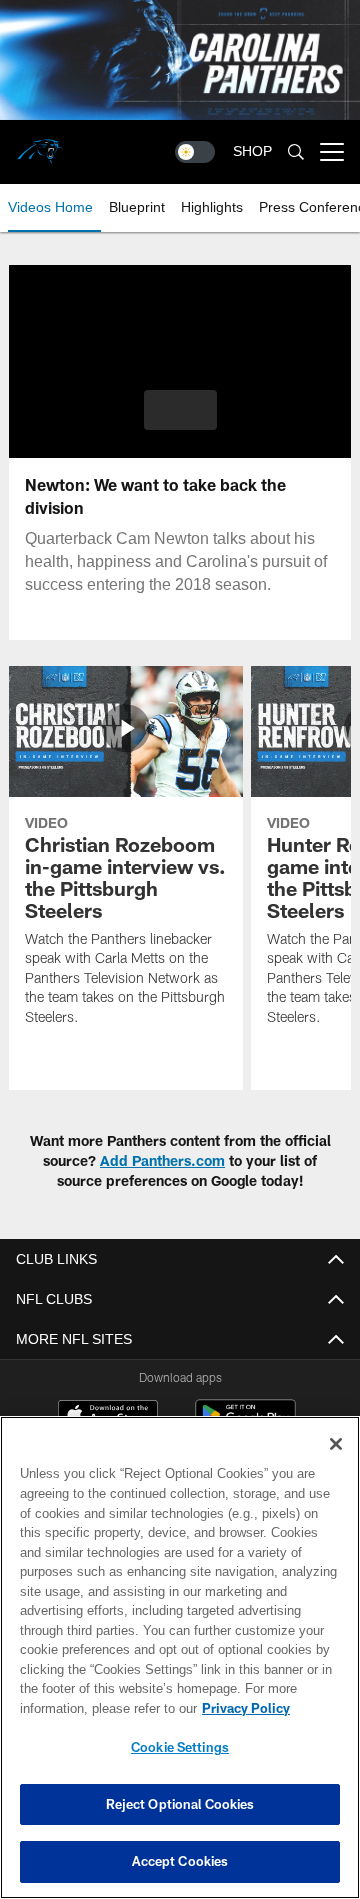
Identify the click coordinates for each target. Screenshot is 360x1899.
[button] (180, 410)
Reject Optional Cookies (180, 1804)
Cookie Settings (180, 1747)
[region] (180, 1657)
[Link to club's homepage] (40, 144)
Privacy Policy (246, 1708)
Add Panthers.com (162, 1160)
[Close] (336, 1444)
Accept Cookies (180, 1861)
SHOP (252, 151)
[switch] (195, 152)
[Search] (296, 152)
